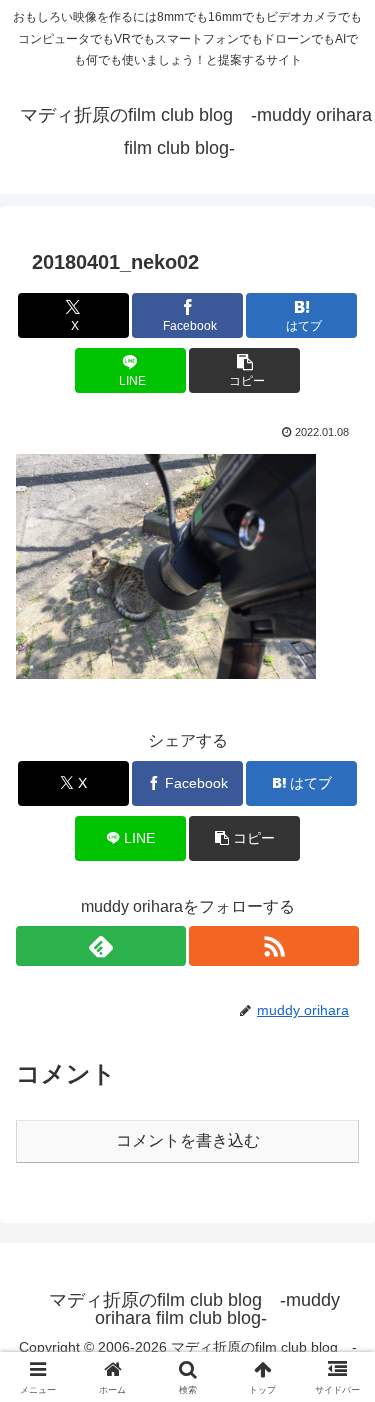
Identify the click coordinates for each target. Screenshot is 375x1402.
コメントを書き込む (188, 1140)
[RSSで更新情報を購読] (274, 946)
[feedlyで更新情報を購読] (101, 946)
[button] (244, 370)
